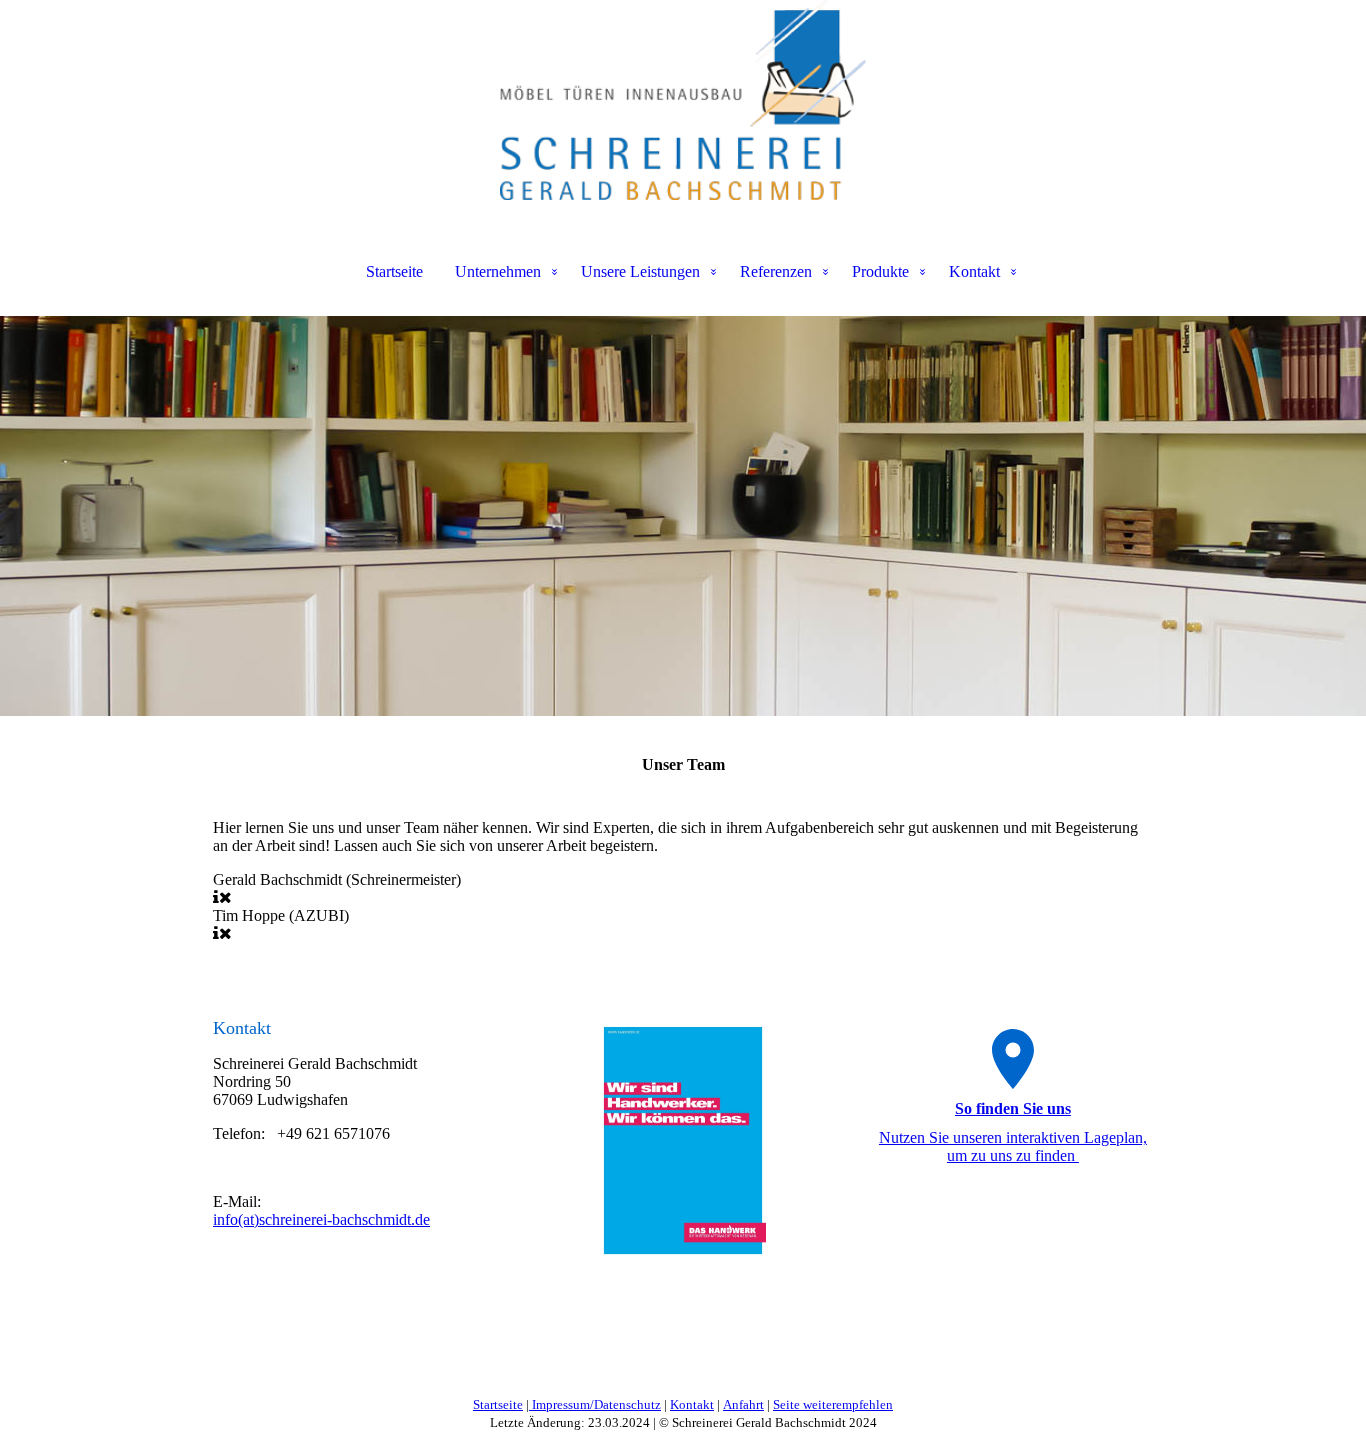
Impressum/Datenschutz (595, 1404)
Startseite (394, 271)
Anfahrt (743, 1404)
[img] (683, 100)
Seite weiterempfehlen (833, 1404)
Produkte (880, 271)
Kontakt (974, 271)
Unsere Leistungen (640, 271)
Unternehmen (498, 271)
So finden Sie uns (1013, 1108)
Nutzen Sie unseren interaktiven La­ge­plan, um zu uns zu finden (1013, 1146)
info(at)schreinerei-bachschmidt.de (321, 1219)
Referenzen (776, 271)
